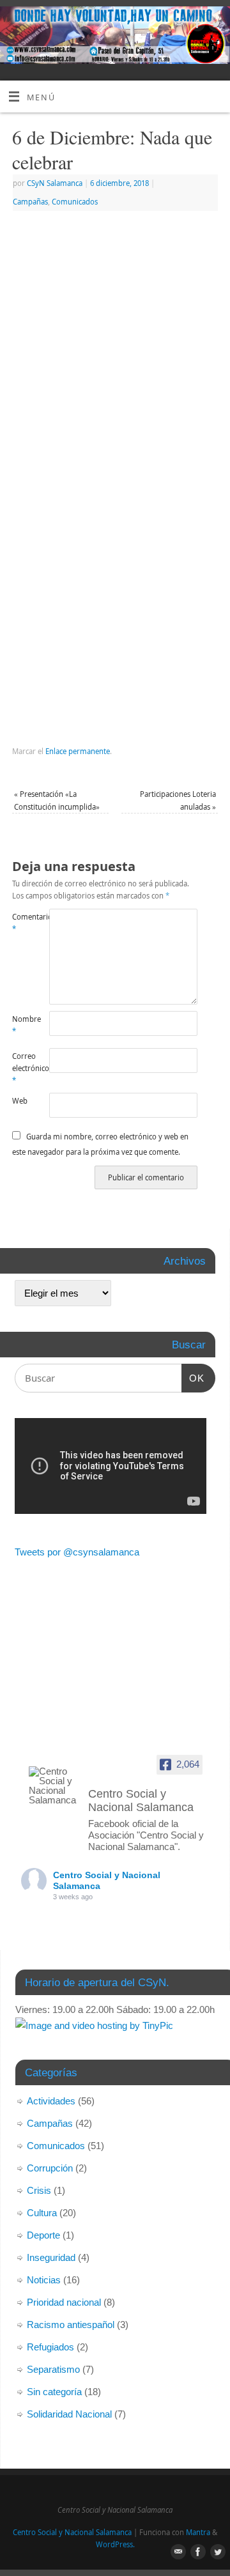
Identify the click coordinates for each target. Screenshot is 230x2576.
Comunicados (75, 202)
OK (193, 1378)
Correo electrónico (21, 1068)
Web (20, 1101)
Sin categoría (54, 2392)
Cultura (42, 2213)
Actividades (51, 2101)
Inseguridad (51, 2257)
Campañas (30, 202)
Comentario (21, 923)
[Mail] (177, 26)
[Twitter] (214, 26)
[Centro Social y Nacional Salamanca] (53, 1785)
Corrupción (50, 2168)
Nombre (21, 1025)
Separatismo (53, 2369)
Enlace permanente (78, 751)
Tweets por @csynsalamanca (77, 1552)
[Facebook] (196, 26)
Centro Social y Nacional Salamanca (72, 2532)
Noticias (44, 2280)
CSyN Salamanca (55, 183)
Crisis (39, 2190)
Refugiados (50, 2347)
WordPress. (115, 2544)
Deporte (43, 2235)
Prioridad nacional (64, 2302)
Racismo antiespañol (71, 2325)
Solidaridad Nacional (69, 2414)
